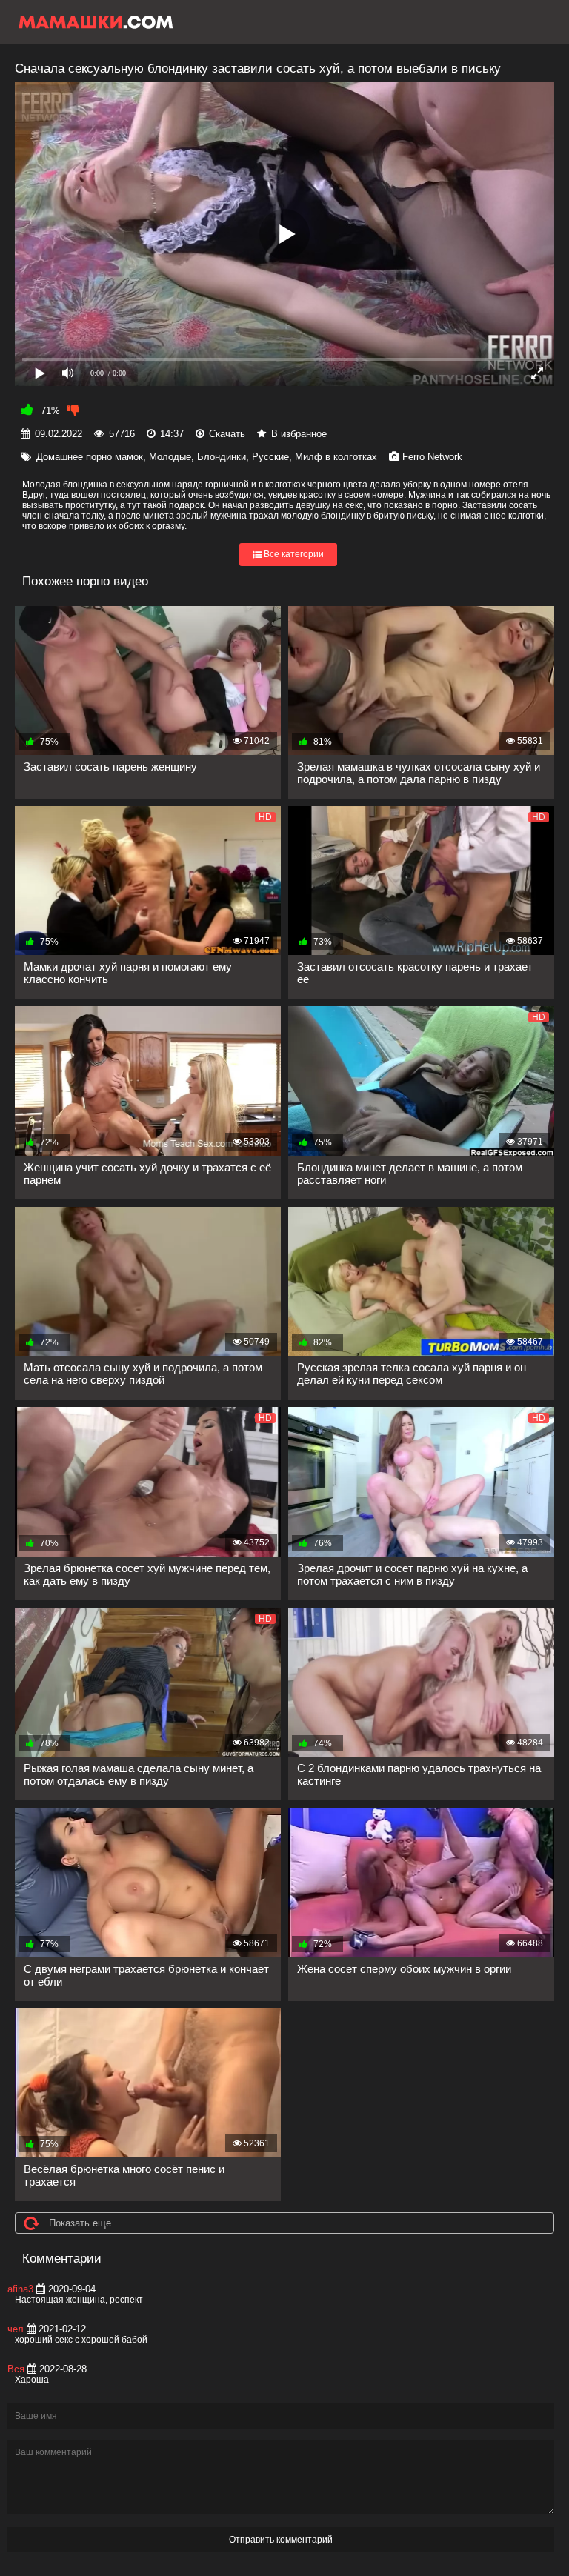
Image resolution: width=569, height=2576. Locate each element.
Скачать (227, 434)
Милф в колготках (336, 457)
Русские (270, 457)
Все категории (293, 555)
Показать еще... (84, 2223)
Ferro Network (432, 457)
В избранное (299, 434)
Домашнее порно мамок (90, 457)
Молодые (170, 457)
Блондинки (222, 457)
